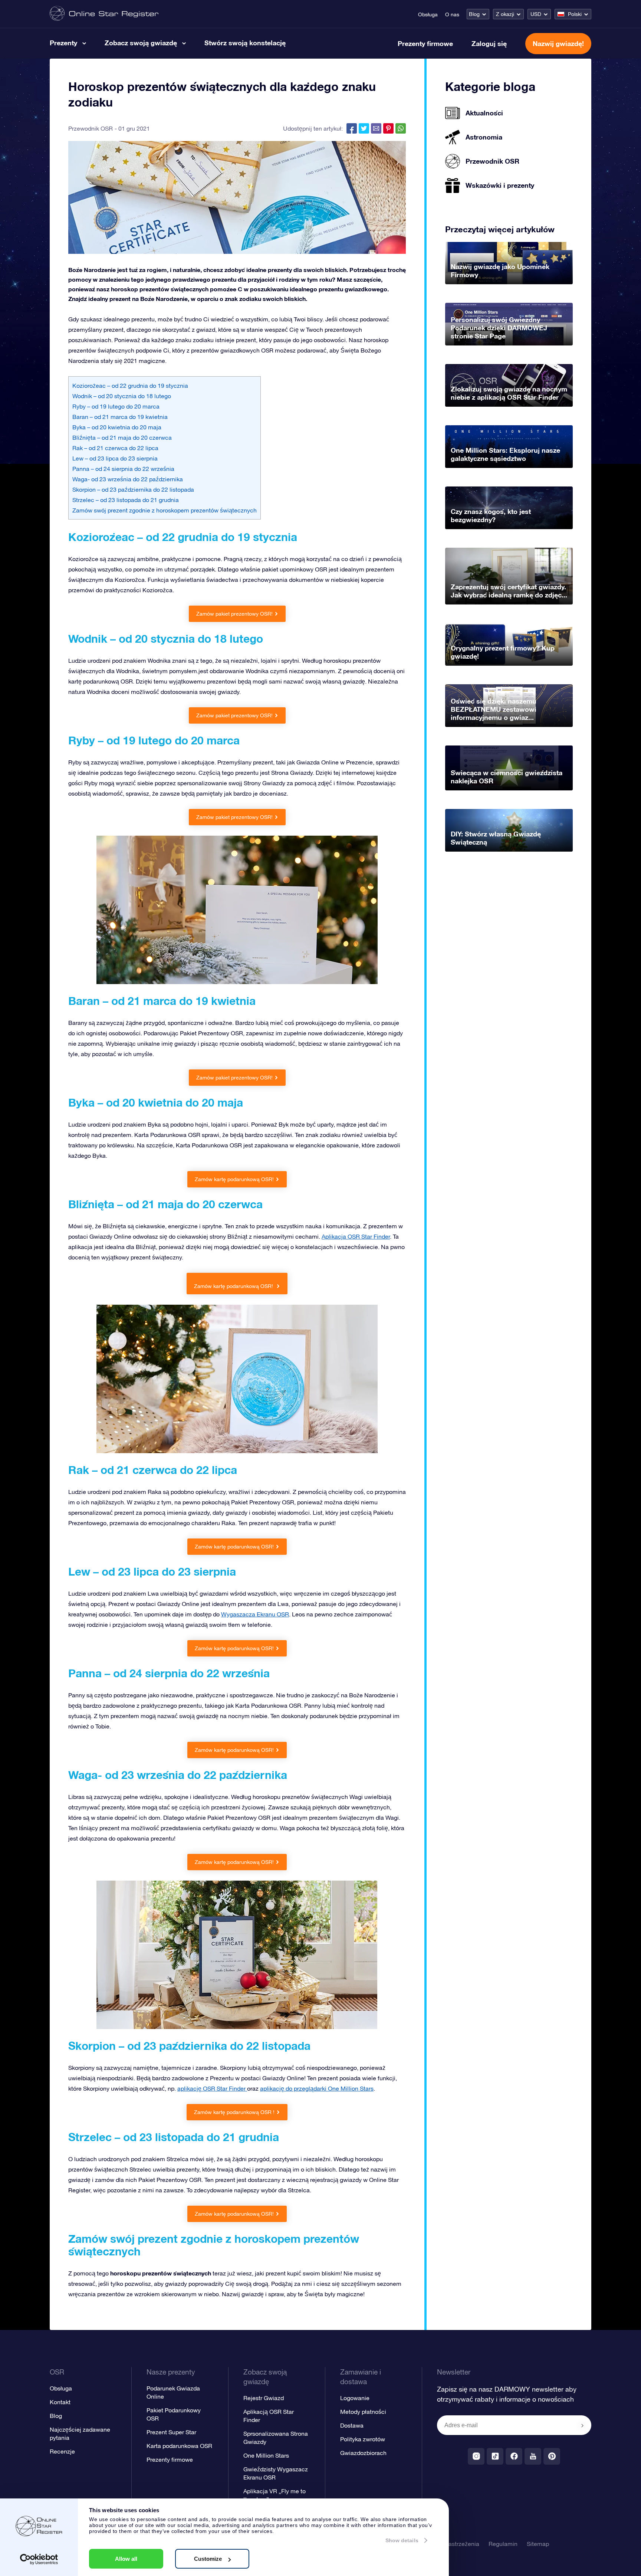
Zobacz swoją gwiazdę (141, 43)
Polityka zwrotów (363, 2439)
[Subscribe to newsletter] (582, 2426)
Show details (402, 2540)
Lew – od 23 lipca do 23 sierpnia (115, 458)
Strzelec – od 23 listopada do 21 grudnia (126, 500)
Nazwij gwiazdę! (558, 43)
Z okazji (505, 14)
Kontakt (60, 2402)
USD (536, 14)
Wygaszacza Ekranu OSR (255, 1614)
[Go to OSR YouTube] (533, 2456)
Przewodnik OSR (91, 128)
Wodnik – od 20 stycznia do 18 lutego (122, 396)
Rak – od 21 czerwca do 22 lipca (115, 448)
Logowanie (355, 2398)
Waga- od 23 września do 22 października (128, 479)
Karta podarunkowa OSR (179, 2446)
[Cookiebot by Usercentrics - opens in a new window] (39, 2559)
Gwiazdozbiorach (363, 2453)
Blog (474, 14)
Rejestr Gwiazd (264, 2398)
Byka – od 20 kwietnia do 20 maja (117, 427)
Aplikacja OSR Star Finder (356, 1236)
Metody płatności (363, 2412)
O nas (452, 14)
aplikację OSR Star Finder (212, 2088)
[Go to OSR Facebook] (514, 2456)
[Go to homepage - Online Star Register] (104, 14)
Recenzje (62, 2451)
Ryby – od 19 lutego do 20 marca (116, 406)
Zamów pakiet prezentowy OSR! (234, 614)
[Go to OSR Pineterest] (552, 2456)
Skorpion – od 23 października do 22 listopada (133, 489)
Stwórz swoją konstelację (245, 43)
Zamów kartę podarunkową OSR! (234, 1179)
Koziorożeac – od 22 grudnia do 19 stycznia (130, 386)
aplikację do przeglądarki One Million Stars (317, 2088)
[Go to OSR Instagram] (476, 2456)
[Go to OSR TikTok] (495, 2456)
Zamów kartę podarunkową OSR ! (234, 2112)
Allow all (126, 2559)
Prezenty (63, 43)
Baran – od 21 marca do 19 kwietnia (120, 417)
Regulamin (503, 2544)
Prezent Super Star (171, 2432)
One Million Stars (266, 2455)
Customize (208, 2559)
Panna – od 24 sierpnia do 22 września (123, 469)
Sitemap (538, 2544)
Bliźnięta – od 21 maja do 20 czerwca (122, 437)
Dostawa (352, 2425)
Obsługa (428, 14)
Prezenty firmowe (425, 43)
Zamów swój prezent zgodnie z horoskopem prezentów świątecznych (165, 510)
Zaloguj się (489, 43)
